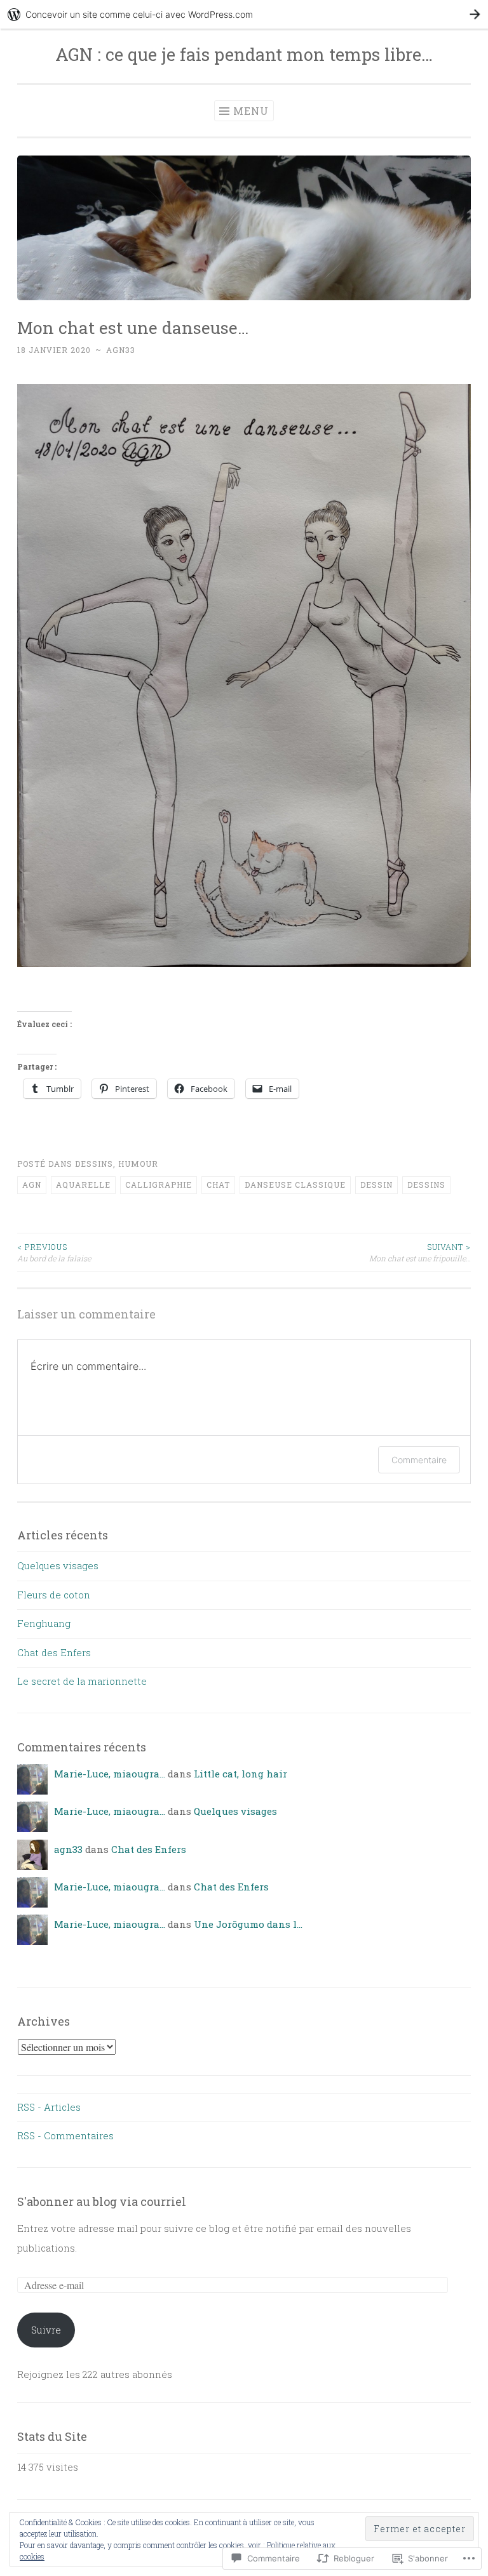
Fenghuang (44, 1623)
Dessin (376, 1185)
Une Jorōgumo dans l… (248, 1924)
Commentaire (419, 1460)
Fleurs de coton (54, 1595)
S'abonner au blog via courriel (102, 2201)
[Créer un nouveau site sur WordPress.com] (244, 14)
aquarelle (83, 1185)
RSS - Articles (49, 2107)
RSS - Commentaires (65, 2135)
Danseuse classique (295, 1185)
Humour (138, 1164)
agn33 (121, 350)
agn (32, 1185)
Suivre (46, 2330)
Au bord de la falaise (54, 1252)
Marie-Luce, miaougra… (110, 1774)
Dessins (94, 1164)
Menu (251, 111)
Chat (218, 1185)
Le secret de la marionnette (82, 1681)
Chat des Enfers (54, 1652)
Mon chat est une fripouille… (420, 1252)
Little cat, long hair (241, 1774)
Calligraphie (159, 1185)
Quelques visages (58, 1565)
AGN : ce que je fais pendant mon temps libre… (244, 54)
